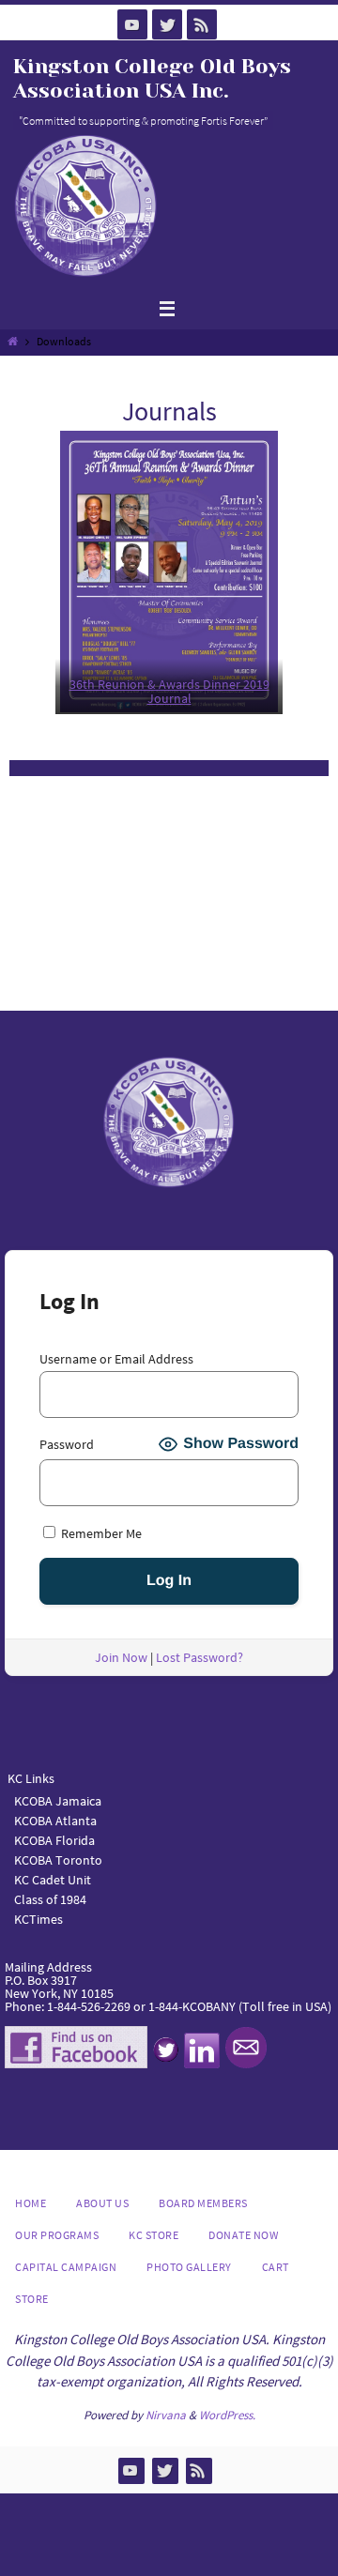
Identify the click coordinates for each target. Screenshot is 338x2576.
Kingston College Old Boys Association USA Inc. (152, 78)
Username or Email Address (116, 1359)
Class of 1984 (50, 1899)
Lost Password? (200, 1657)
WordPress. (227, 2415)
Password (67, 1444)
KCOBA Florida (54, 1840)
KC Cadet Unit (53, 1880)
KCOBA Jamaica (59, 1801)
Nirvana (166, 2415)
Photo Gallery (189, 2267)
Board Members (203, 2203)
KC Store (154, 2235)
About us (102, 2203)
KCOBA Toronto (58, 1860)
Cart (276, 2267)
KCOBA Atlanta (55, 1821)
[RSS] (202, 24)
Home (31, 2203)
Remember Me (100, 1533)
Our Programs (57, 2235)
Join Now (121, 1657)
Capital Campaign (66, 2267)
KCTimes (38, 1919)
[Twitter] (167, 24)
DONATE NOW (243, 2235)
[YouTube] (132, 24)
